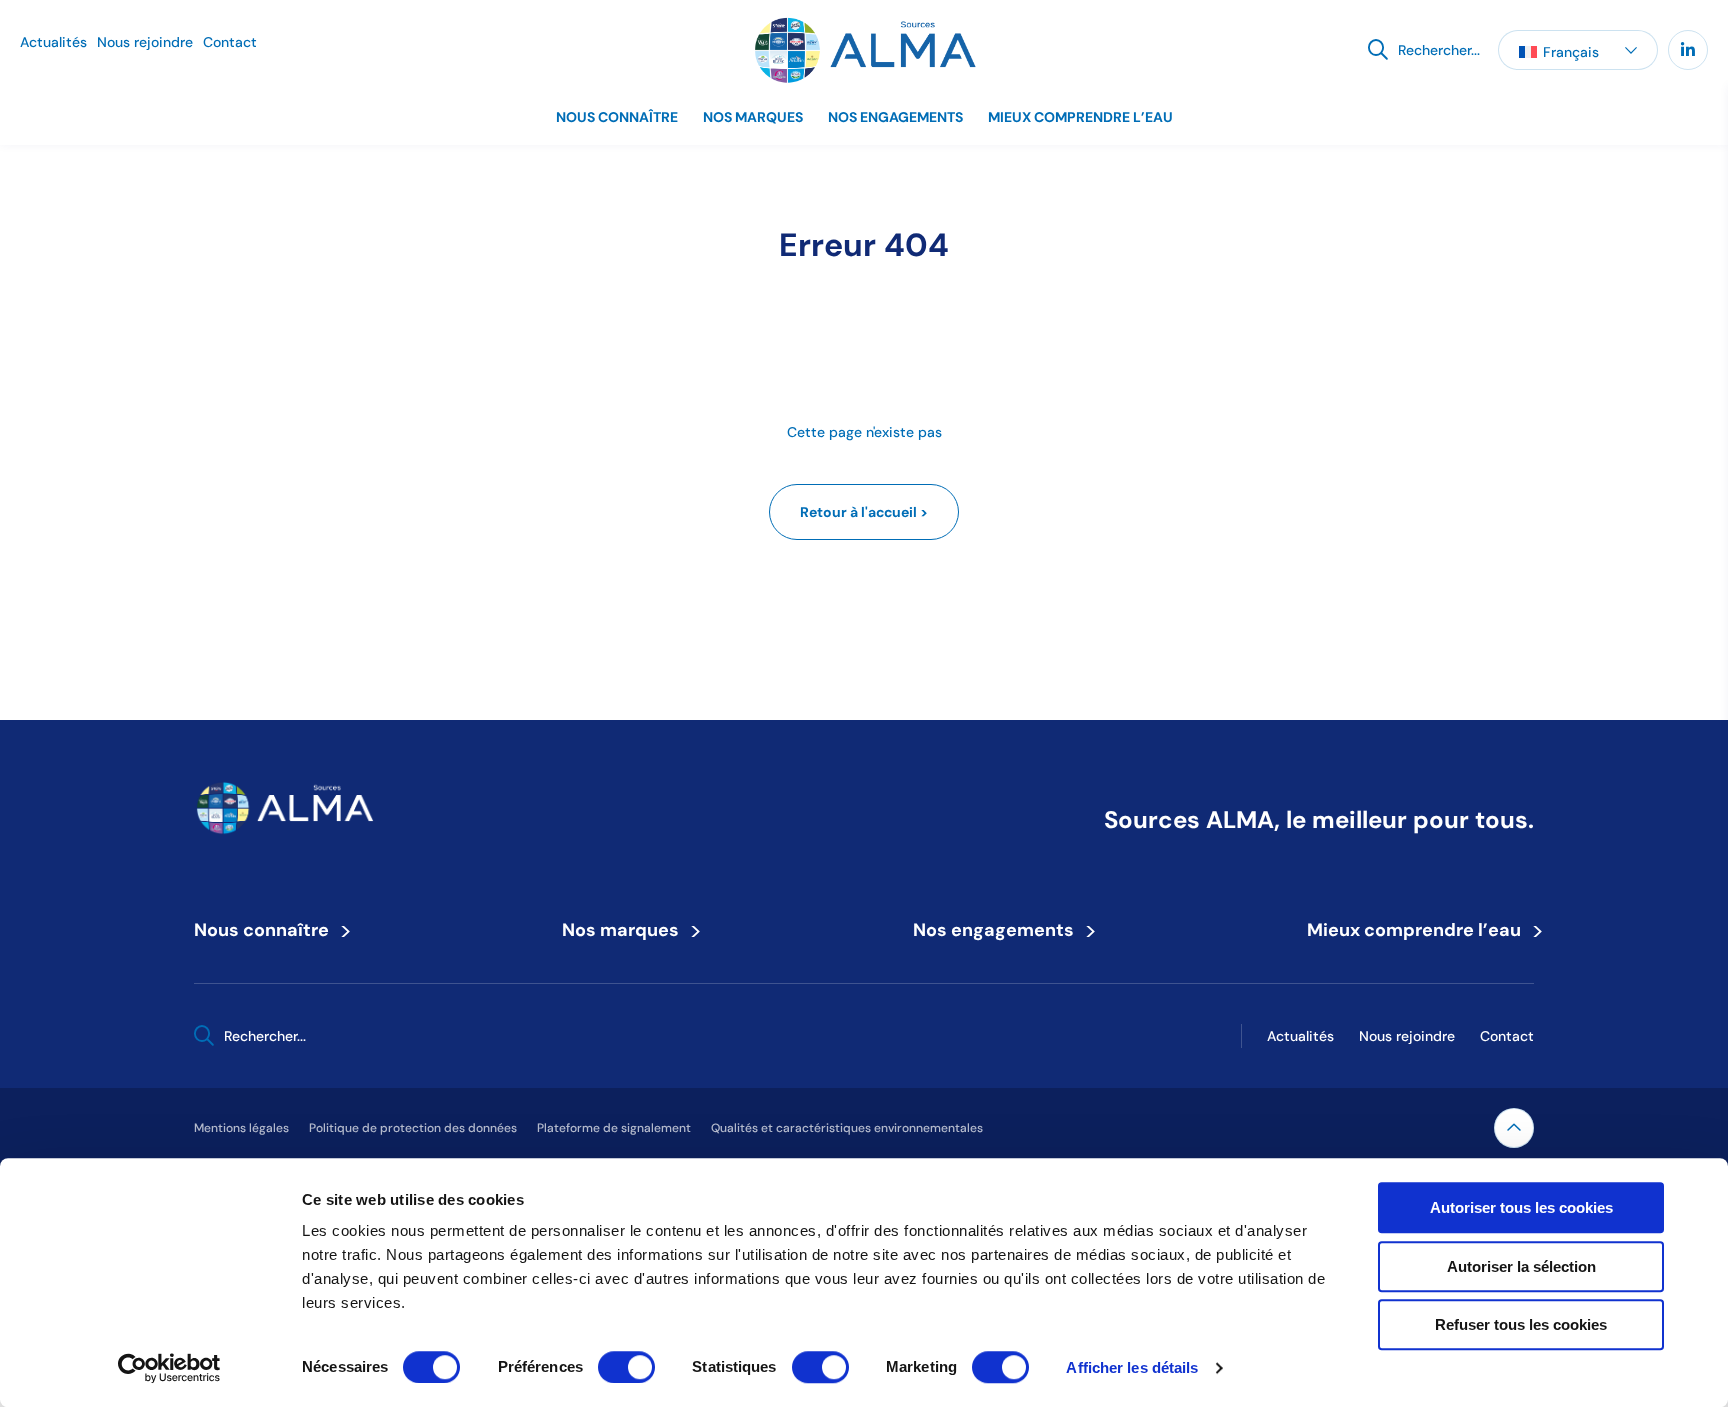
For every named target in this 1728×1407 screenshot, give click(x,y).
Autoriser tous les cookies (1521, 1207)
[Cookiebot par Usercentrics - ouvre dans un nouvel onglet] (169, 1368)
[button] (1578, 50)
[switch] (626, 1367)
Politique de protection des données (413, 1127)
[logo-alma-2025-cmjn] (863, 50)
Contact (230, 42)
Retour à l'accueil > (864, 512)
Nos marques (753, 117)
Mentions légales (241, 1127)
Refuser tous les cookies (1521, 1324)
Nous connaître (617, 117)
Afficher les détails (1132, 1367)
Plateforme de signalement (614, 1127)
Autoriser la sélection (1521, 1266)
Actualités (53, 42)
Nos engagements (895, 117)
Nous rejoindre (145, 42)
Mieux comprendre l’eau (1080, 117)
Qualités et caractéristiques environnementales (847, 1127)
